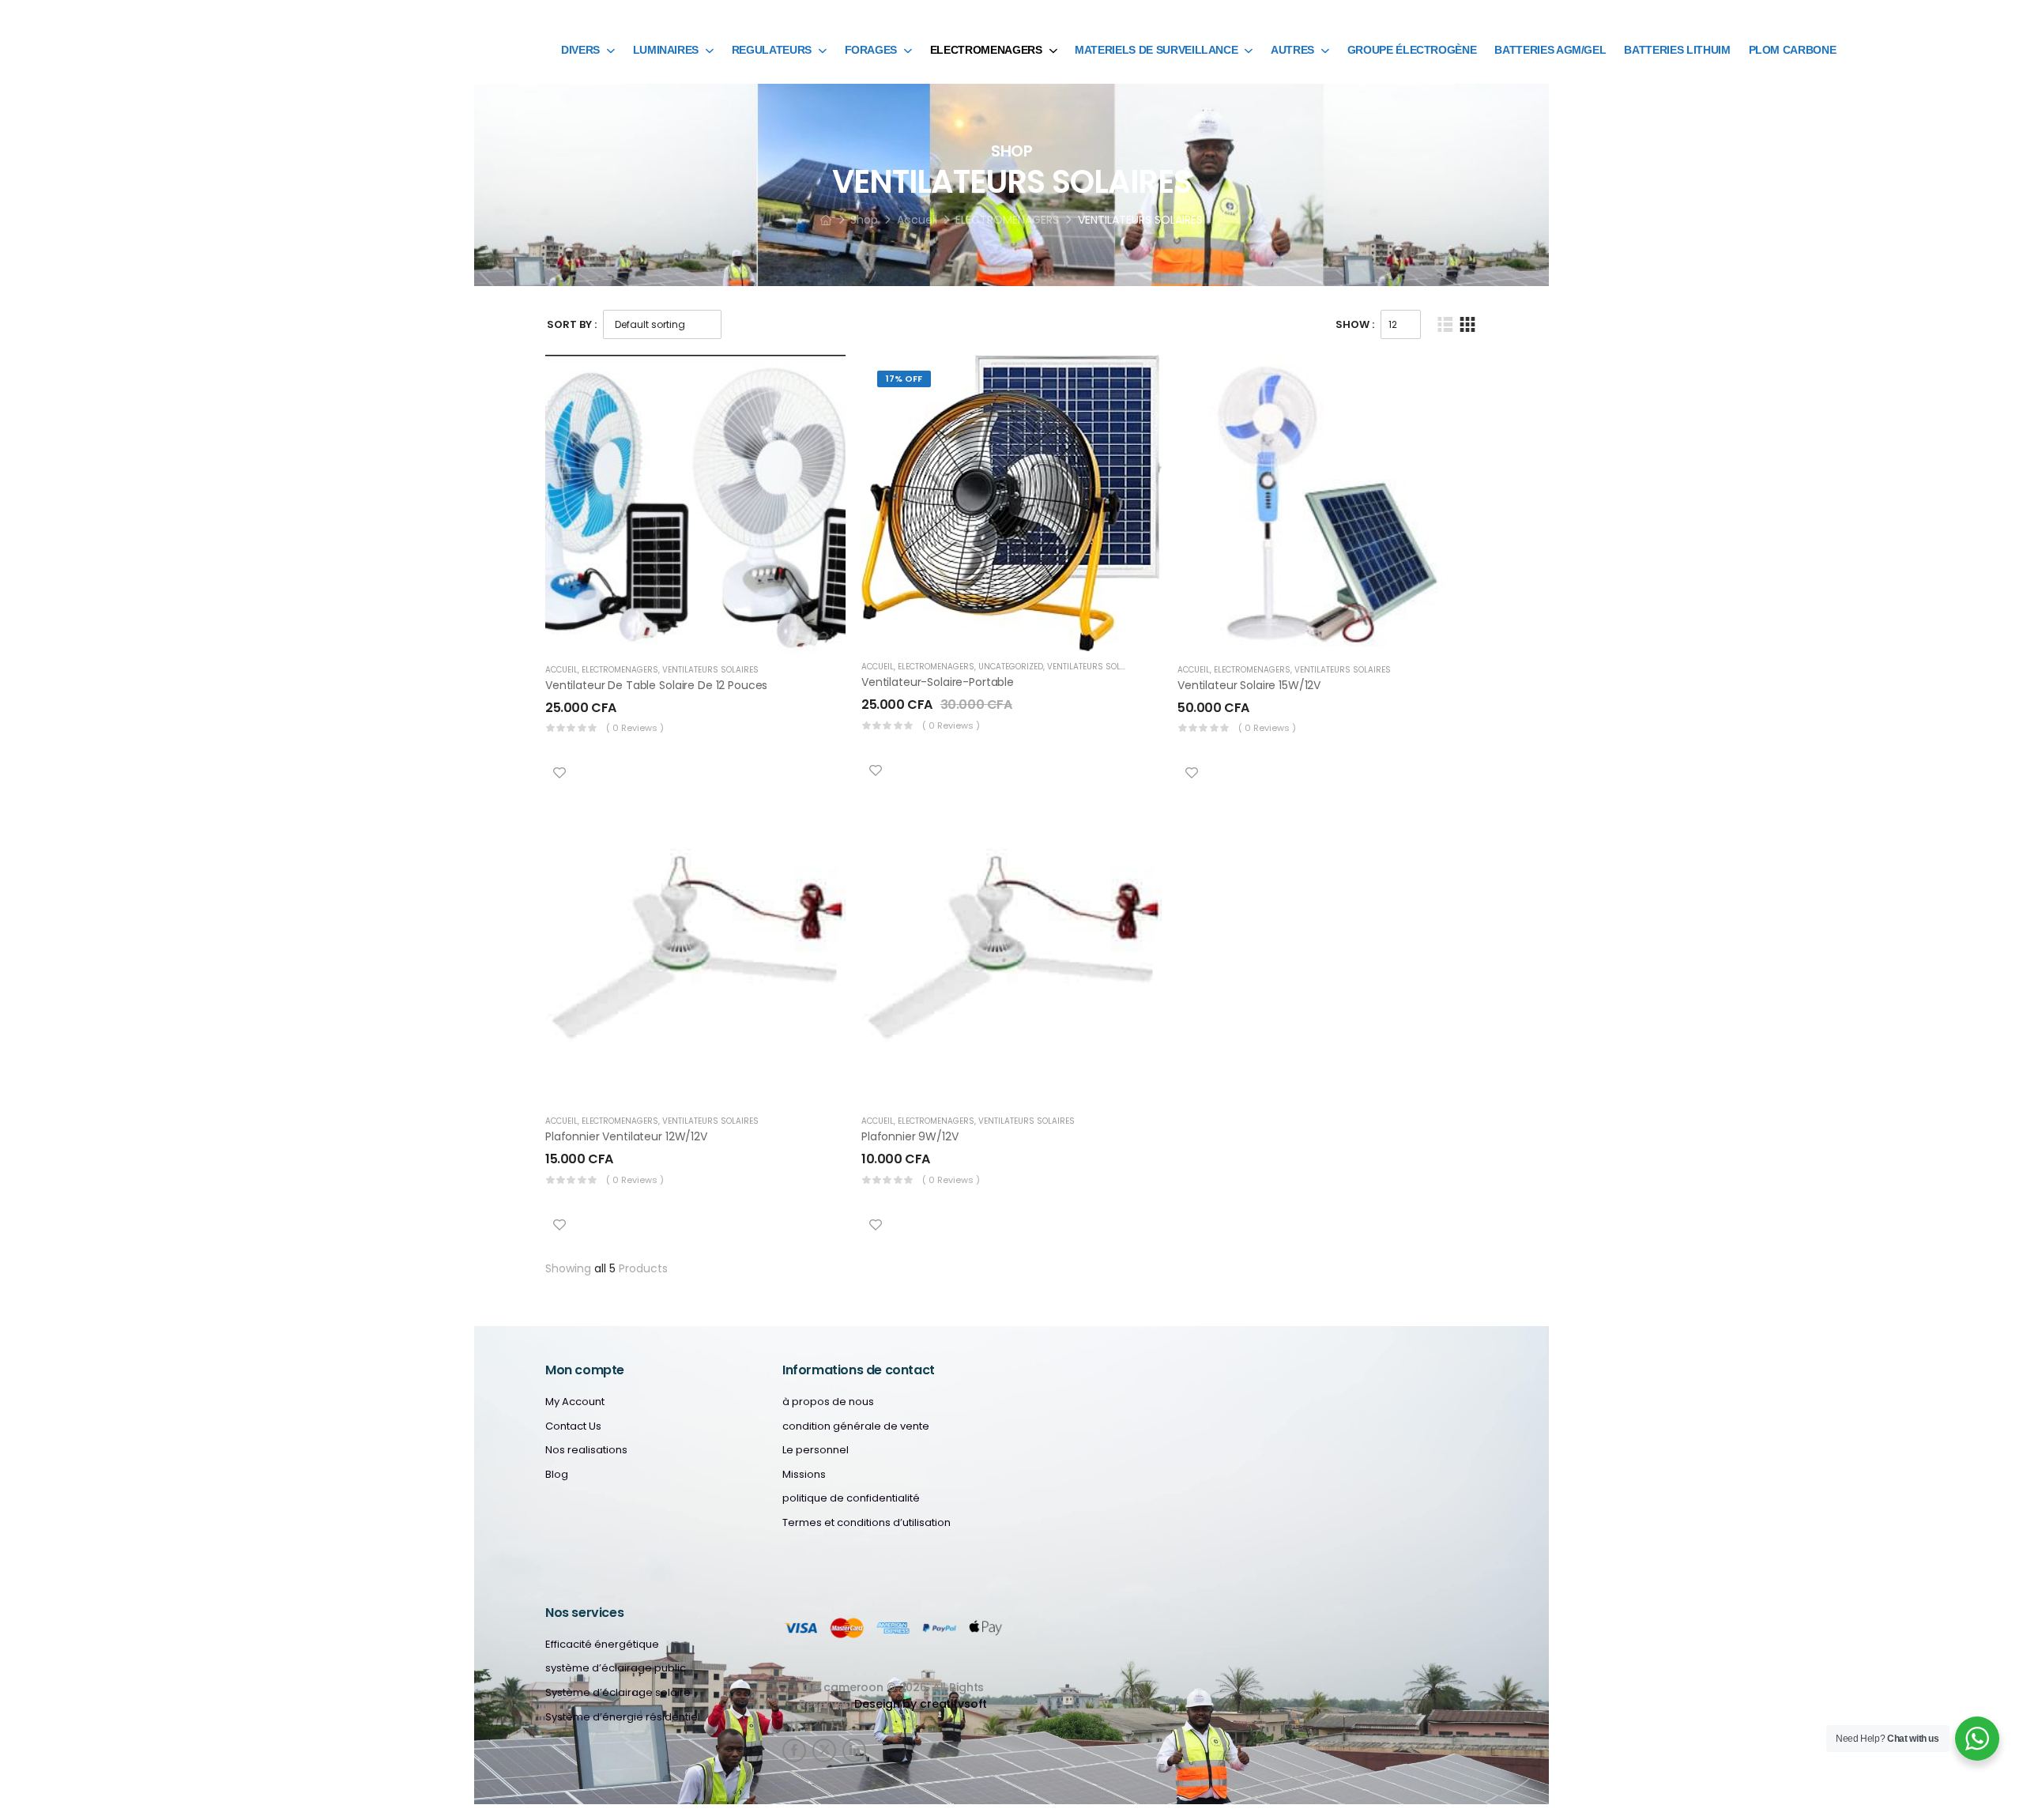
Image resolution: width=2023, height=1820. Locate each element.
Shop (864, 220)
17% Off (904, 379)
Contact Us (573, 1426)
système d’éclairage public (616, 1668)
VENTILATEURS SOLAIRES (710, 670)
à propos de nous (828, 1402)
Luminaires (666, 50)
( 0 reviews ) (635, 728)
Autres (1292, 50)
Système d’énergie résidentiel (623, 1717)
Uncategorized (1011, 667)
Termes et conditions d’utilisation (866, 1523)
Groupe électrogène (1412, 50)
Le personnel (816, 1450)
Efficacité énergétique (602, 1645)
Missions (804, 1475)
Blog (557, 1475)
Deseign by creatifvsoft (921, 1704)
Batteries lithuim (1677, 50)
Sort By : (572, 324)
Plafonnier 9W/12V (910, 1136)
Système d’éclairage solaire (618, 1693)
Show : (1355, 324)
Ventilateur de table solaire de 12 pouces (656, 685)
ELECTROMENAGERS (986, 50)
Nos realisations (586, 1450)
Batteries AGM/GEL (1550, 50)
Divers (580, 50)
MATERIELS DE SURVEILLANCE (1156, 50)
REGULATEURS (772, 50)
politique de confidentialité (851, 1498)
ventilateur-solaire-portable (938, 682)
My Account (575, 1402)
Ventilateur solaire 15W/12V (1249, 685)
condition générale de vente (856, 1426)
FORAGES (871, 50)
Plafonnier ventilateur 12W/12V (626, 1136)
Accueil (917, 220)
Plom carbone (1793, 50)
